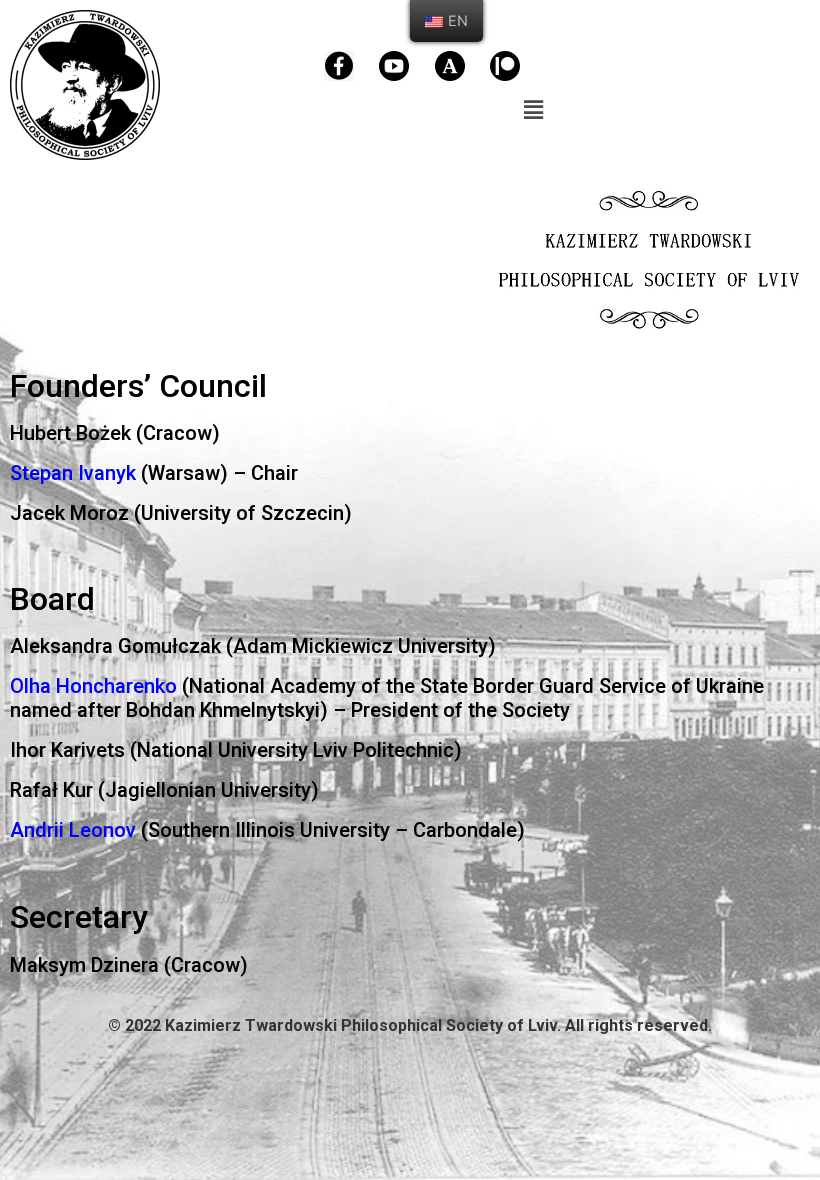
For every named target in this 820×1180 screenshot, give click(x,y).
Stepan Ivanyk (73, 473)
